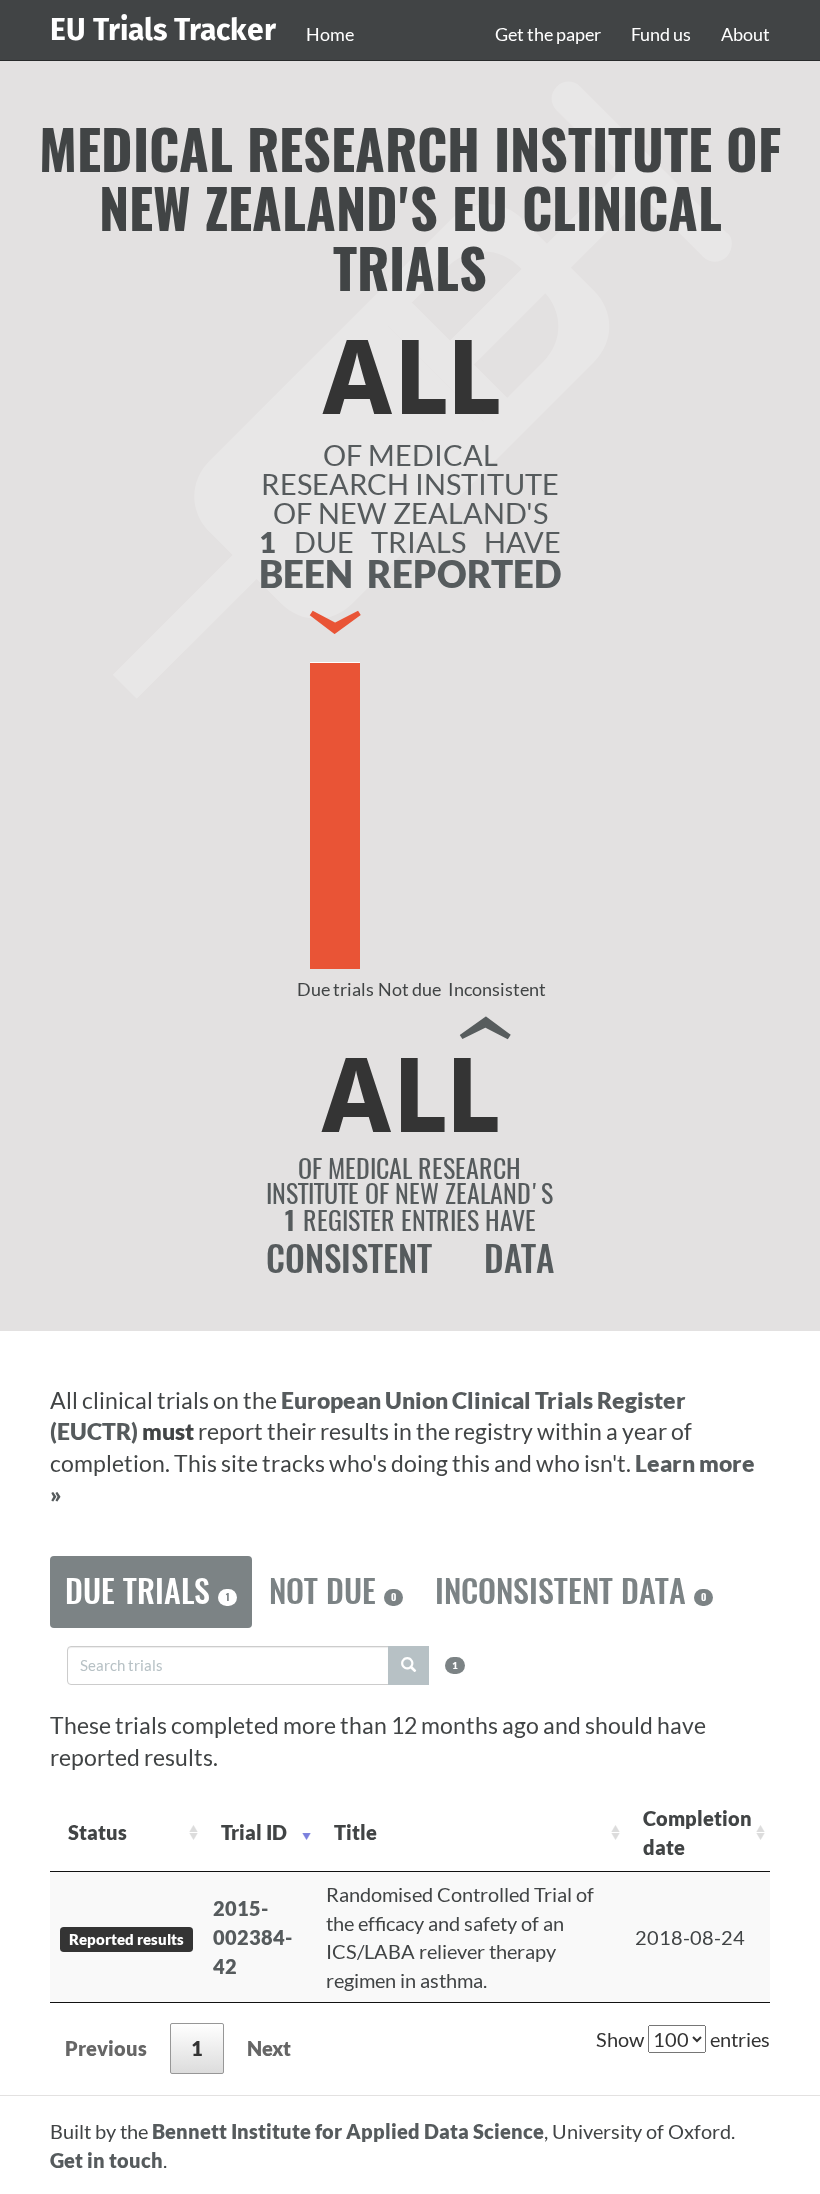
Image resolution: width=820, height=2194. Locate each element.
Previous (106, 2048)
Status (97, 1832)
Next (269, 2048)
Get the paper (548, 34)
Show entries (683, 2039)
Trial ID (254, 1832)
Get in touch (106, 2160)
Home (330, 34)
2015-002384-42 (252, 1936)
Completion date (697, 1832)
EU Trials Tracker (163, 30)
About (745, 34)
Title (355, 1832)
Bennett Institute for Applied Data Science (348, 2131)
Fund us (661, 34)
